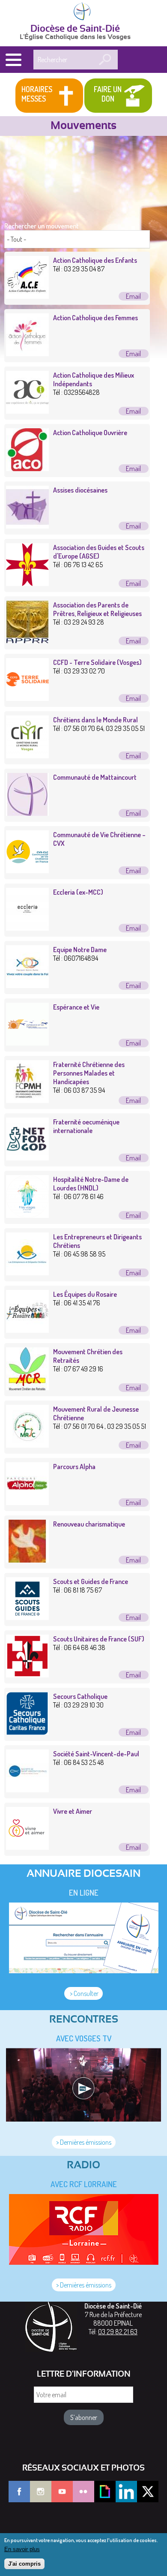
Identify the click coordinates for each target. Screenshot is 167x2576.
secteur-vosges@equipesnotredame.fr (134, 986)
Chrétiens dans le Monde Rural (95, 720)
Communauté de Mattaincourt (95, 777)
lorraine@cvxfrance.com (134, 871)
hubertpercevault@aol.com (134, 1158)
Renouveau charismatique (89, 1524)
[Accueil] (83, 12)
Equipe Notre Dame (80, 950)
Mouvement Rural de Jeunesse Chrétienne (96, 1413)
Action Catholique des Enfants (95, 260)
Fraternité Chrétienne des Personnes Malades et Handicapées (89, 1073)
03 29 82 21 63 (118, 2332)
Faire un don (108, 94)
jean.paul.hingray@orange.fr (134, 1503)
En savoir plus (22, 2549)
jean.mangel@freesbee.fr (134, 1273)
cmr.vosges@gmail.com (134, 756)
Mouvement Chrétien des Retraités (88, 1356)
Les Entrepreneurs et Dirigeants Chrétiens (97, 1241)
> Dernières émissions (84, 2142)
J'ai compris (24, 2564)
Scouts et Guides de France (91, 1581)
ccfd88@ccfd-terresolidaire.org (134, 698)
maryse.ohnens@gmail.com (134, 1388)
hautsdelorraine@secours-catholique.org (134, 1732)
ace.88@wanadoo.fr (134, 296)
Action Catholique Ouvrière (90, 433)
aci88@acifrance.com (134, 411)
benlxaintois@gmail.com (134, 1100)
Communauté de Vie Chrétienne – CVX (99, 839)
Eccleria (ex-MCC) (78, 892)
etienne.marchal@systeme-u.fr (134, 1215)
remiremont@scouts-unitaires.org (134, 1675)
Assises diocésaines (80, 490)
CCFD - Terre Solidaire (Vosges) (97, 662)
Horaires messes (37, 94)
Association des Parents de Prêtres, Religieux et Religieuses (97, 609)
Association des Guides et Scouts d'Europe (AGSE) (99, 552)
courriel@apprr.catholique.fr (134, 641)
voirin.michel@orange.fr (134, 1043)
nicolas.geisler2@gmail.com (134, 1790)
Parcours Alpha (74, 1467)
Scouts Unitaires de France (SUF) (99, 1639)
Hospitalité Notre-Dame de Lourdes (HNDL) (91, 1184)
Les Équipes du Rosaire (85, 1294)
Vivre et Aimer (73, 1811)
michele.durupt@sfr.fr (134, 354)
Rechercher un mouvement (42, 226)
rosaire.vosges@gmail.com (134, 1330)
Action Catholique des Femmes (95, 318)
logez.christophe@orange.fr (134, 469)
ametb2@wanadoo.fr (134, 928)
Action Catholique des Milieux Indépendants (94, 379)
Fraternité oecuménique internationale (86, 1126)
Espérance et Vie (76, 1007)
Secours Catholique (80, 1696)
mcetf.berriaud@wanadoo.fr (134, 1847)
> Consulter (83, 1993)
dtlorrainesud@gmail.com (134, 1617)
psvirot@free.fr (134, 1560)
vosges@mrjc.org (134, 1445)
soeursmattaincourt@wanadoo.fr (134, 813)
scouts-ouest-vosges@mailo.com (134, 583)
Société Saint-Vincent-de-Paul (96, 1754)
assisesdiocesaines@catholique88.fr (134, 526)
